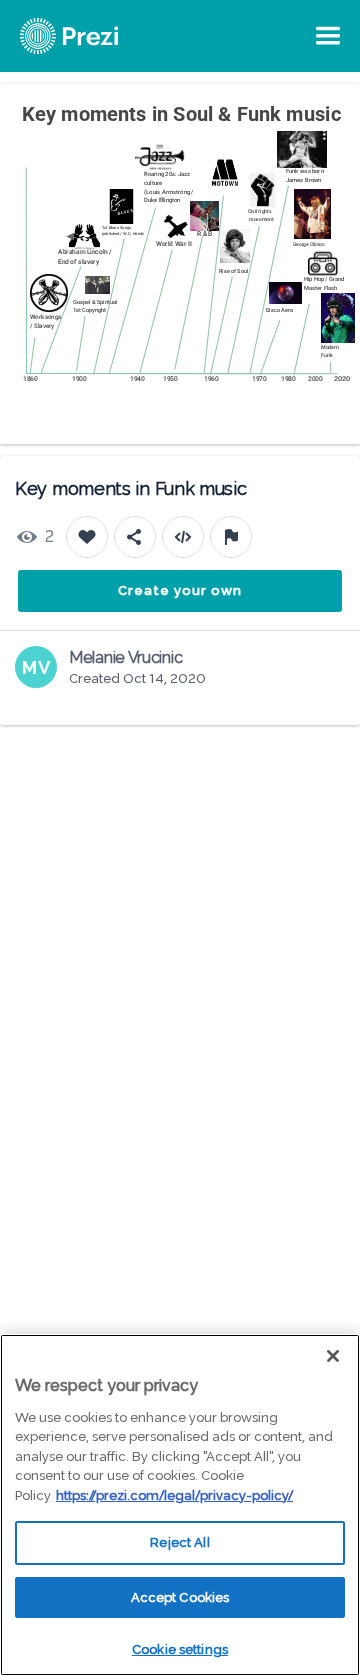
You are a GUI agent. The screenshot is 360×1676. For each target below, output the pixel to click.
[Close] (333, 1356)
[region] (180, 1505)
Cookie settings (180, 1649)
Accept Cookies (180, 1597)
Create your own (180, 590)
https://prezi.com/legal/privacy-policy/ (174, 1495)
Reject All (179, 1542)
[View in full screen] (330, 114)
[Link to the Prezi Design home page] (95, 36)
